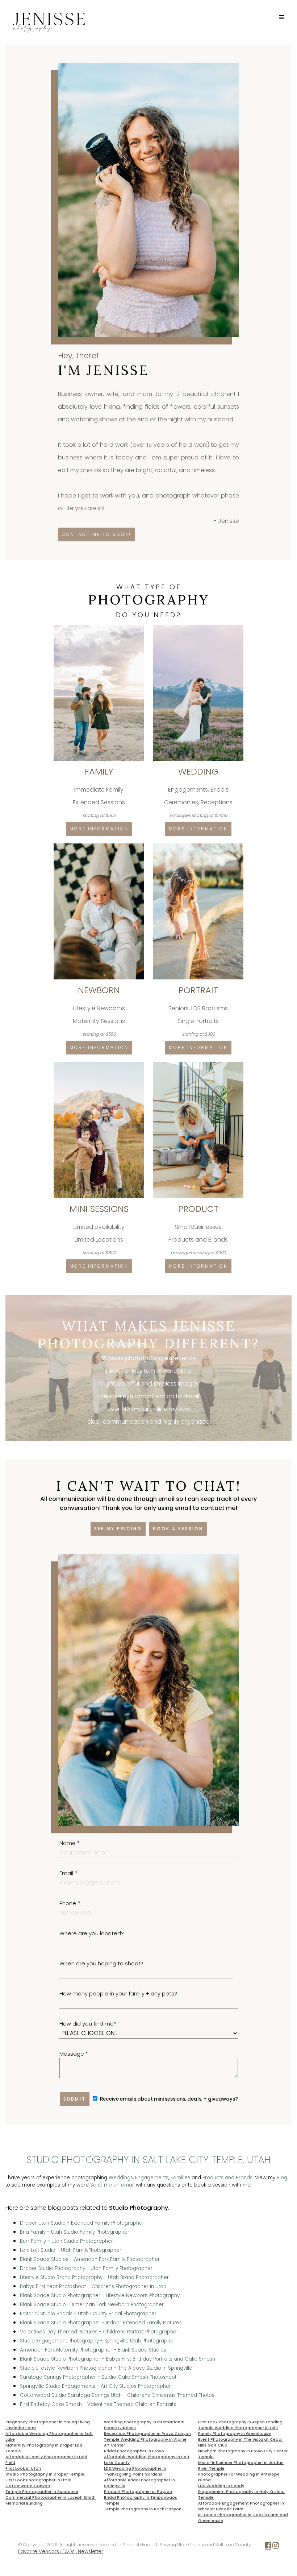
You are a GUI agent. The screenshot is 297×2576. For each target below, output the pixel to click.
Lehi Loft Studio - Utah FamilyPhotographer (71, 2250)
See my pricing (118, 1529)
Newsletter (91, 2552)
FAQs (68, 2552)
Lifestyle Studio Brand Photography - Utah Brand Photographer (94, 2277)
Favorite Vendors (39, 2552)
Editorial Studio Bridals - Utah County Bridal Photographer (88, 2314)
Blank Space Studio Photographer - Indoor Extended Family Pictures (101, 2323)
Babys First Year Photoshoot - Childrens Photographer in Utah (93, 2286)
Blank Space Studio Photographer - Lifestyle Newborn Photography (100, 2296)
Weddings (121, 2178)
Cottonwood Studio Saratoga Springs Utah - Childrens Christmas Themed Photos (117, 2395)
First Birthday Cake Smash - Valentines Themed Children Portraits (98, 2404)
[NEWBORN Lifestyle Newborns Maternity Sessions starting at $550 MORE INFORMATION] (100, 846)
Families (180, 2178)
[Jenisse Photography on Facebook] (268, 2547)
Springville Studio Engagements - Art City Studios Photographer (95, 2386)
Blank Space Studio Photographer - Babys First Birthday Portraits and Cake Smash (118, 2359)
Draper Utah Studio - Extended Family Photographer (82, 2223)
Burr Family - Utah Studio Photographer (66, 2241)
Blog (282, 2178)
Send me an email (112, 2185)
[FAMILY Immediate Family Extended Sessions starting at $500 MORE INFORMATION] (100, 628)
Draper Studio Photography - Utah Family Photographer (86, 2268)
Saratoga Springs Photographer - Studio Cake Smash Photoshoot (98, 2377)
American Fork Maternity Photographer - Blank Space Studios (93, 2350)
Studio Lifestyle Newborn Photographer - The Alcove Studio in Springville (106, 2368)
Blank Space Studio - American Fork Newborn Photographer (92, 2305)
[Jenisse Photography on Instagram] (276, 2547)
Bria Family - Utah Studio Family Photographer (75, 2232)
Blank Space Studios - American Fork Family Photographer (90, 2259)
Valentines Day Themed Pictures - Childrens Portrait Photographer (99, 2332)
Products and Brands (227, 2178)
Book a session (178, 1529)
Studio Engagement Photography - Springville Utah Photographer (98, 2341)
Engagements (152, 2178)
